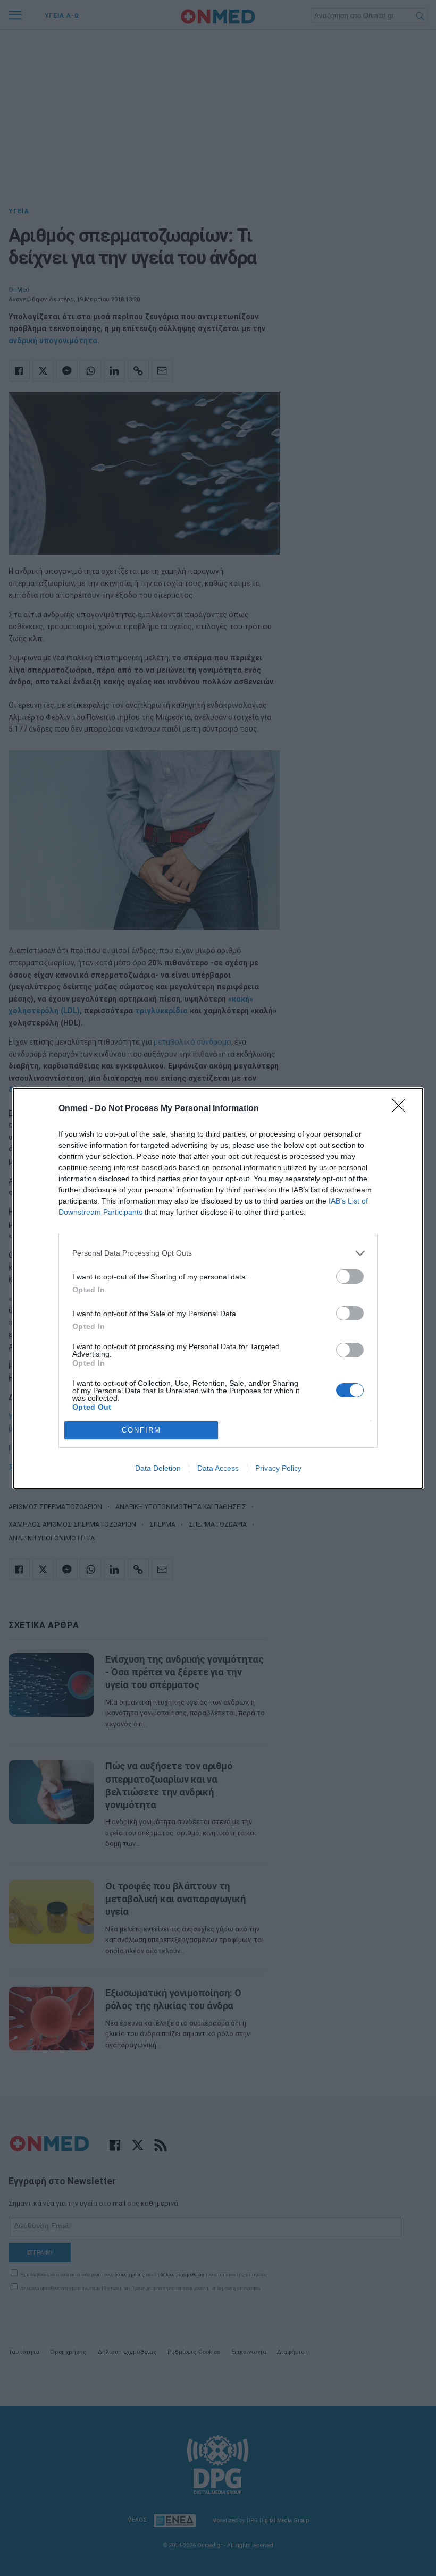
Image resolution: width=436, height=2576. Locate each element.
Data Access (218, 1468)
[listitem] (218, 1253)
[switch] (350, 1277)
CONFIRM (141, 1430)
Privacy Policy (278, 1468)
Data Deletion (158, 1468)
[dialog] (218, 1288)
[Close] (402, 1109)
